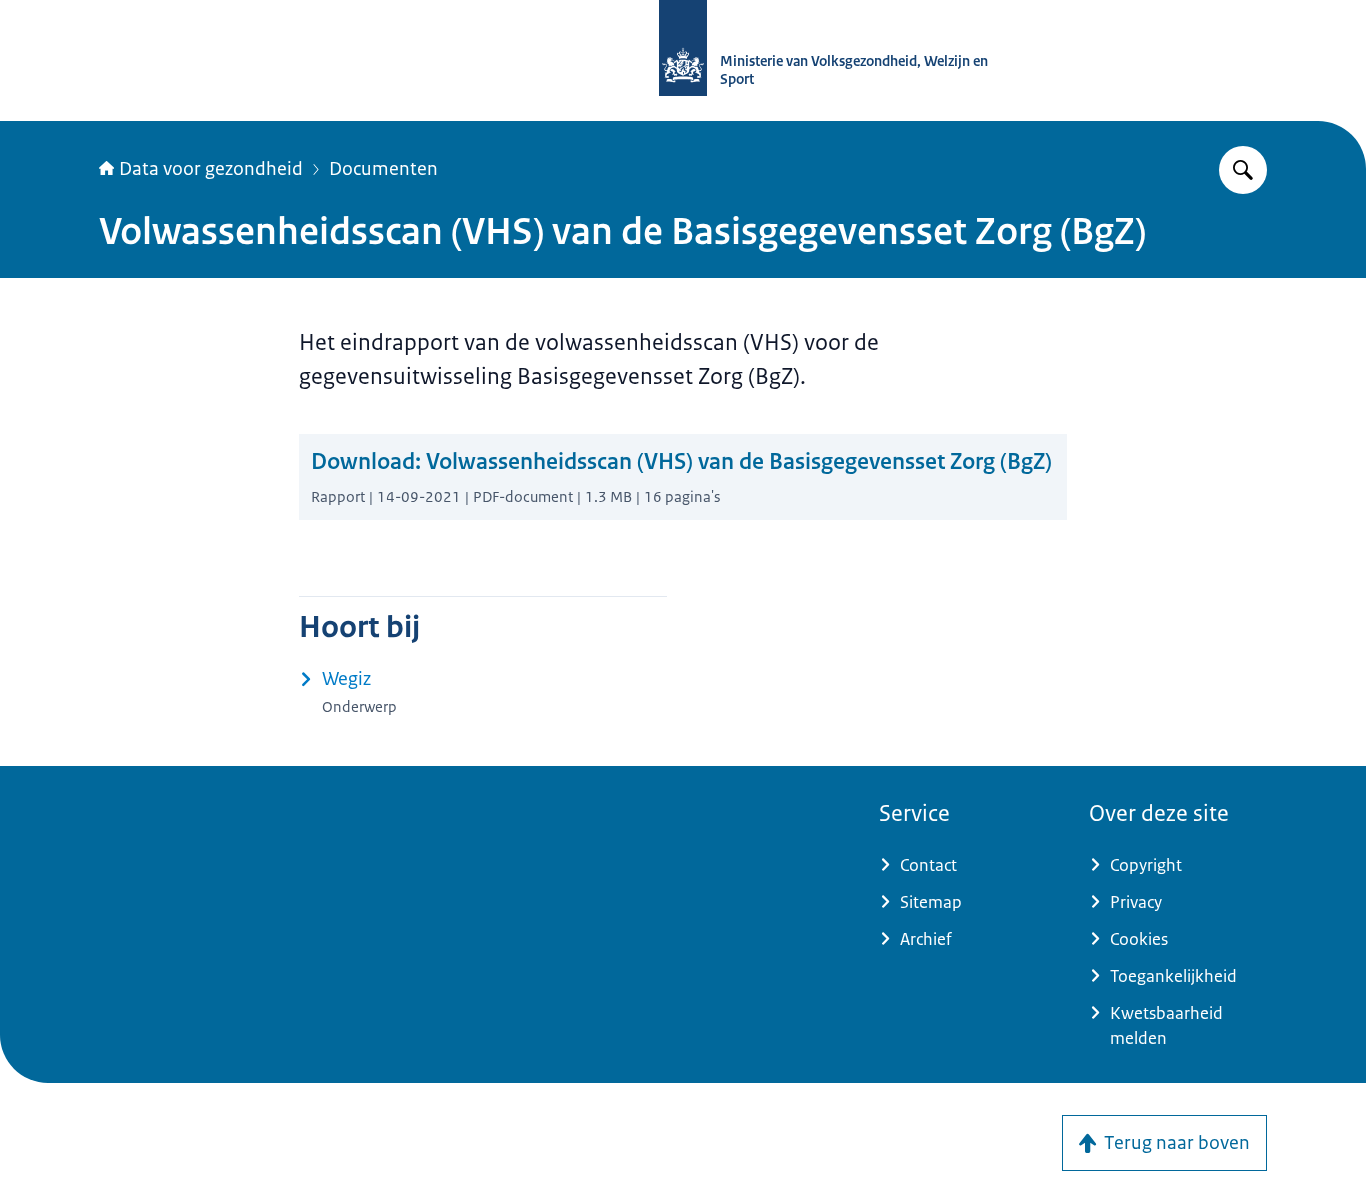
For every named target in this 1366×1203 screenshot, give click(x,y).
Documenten (383, 169)
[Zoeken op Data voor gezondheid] (1243, 170)
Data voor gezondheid (211, 169)
